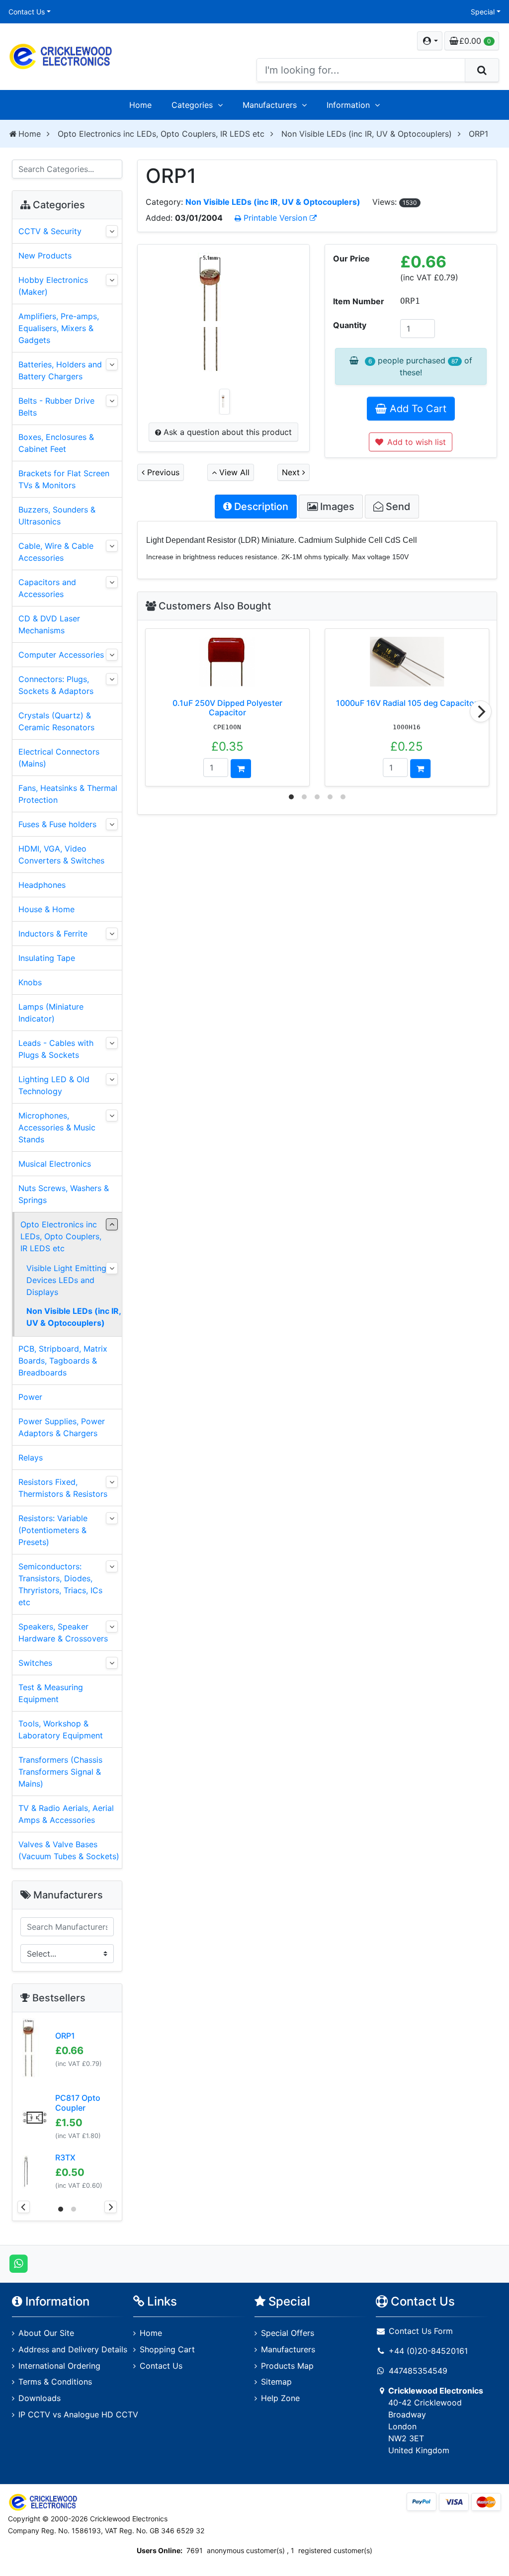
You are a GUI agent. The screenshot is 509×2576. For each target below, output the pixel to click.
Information (348, 105)
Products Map (287, 2366)
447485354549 (418, 2371)
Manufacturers (270, 105)
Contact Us (27, 12)
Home (140, 105)
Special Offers (288, 2333)
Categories (192, 105)
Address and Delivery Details (73, 2349)
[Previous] (24, 2207)
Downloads (40, 2398)
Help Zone (280, 2398)
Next (292, 472)
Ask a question (226, 432)
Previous (162, 472)
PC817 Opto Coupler (78, 2103)
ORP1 (65, 2036)
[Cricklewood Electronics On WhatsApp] (19, 2263)
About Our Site (46, 2333)
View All (233, 472)
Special (483, 12)
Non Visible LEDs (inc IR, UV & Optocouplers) (367, 134)
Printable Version (275, 218)
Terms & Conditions (55, 2382)
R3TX (65, 2157)
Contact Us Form (420, 2331)
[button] (430, 41)
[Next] (481, 711)
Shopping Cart (167, 2349)
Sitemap (276, 2382)
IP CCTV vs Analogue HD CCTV (78, 2414)
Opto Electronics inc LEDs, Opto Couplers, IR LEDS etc (161, 134)
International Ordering (59, 2366)
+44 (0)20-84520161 (428, 2351)
